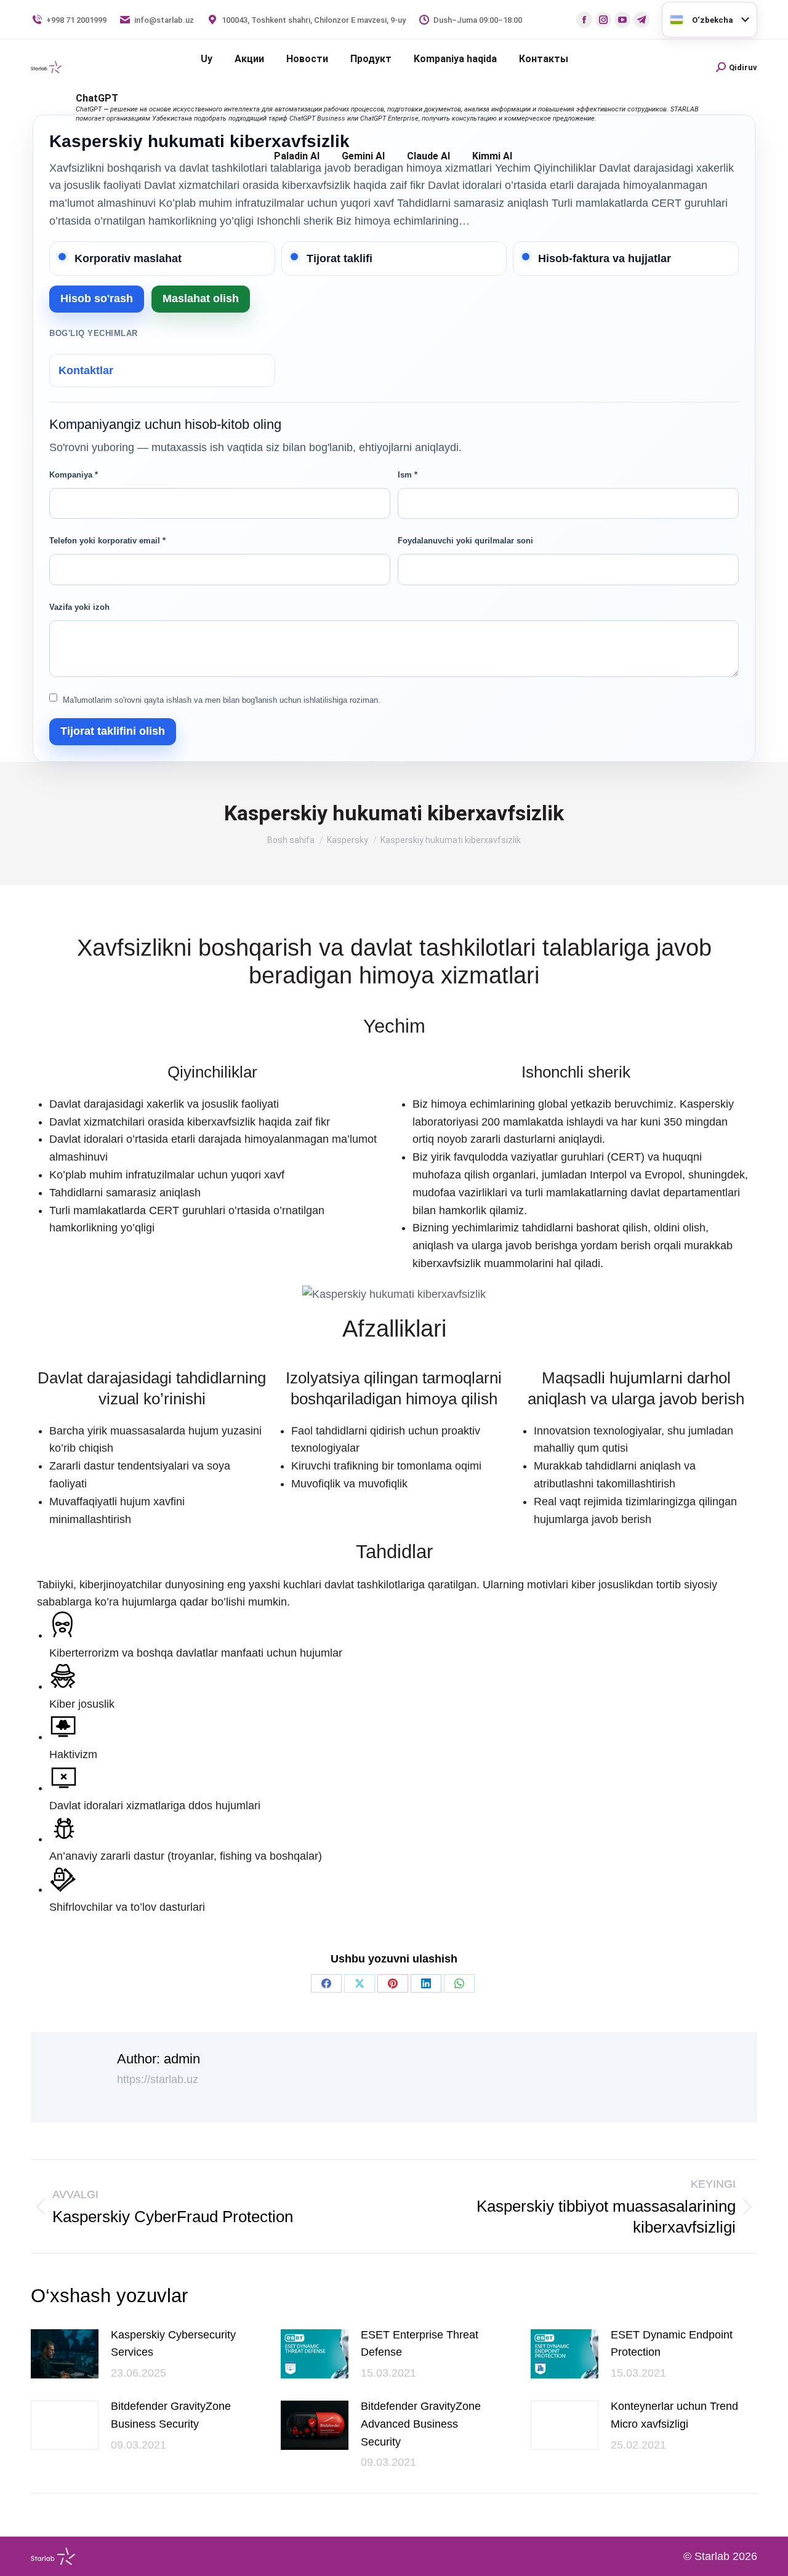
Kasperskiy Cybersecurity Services (173, 2344)
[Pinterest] (393, 1983)
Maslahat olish (201, 298)
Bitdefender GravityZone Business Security (171, 2415)
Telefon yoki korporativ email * (107, 541)
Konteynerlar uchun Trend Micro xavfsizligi (674, 2415)
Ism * (408, 475)
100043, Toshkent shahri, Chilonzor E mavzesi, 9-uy (314, 20)
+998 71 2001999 (76, 20)
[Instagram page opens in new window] (603, 20)
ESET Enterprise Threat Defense (420, 2344)
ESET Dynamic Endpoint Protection (672, 2344)
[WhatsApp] (459, 1983)
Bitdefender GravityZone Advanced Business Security (421, 2424)
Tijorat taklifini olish (113, 731)
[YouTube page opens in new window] (622, 20)
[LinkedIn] (426, 1983)
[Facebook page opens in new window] (584, 20)
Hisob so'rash (97, 298)
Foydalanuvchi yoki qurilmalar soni (465, 541)
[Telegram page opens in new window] (641, 20)
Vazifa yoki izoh (79, 607)
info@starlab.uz (164, 20)
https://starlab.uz (158, 2079)
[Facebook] (326, 1983)
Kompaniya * (74, 475)
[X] (360, 1983)
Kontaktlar (86, 370)
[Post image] (65, 2354)
